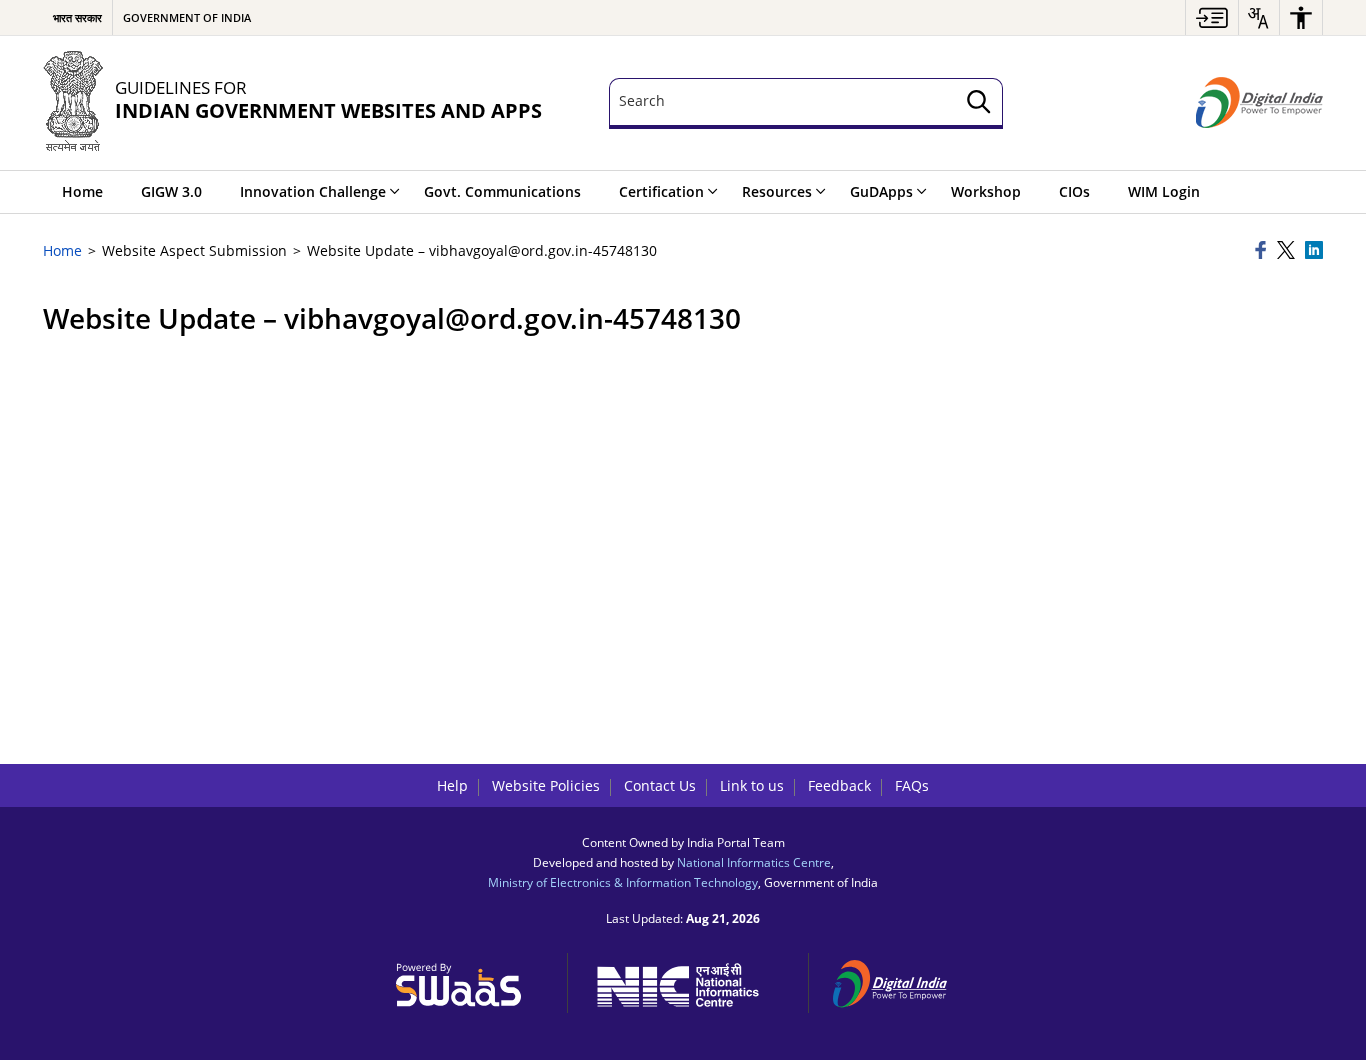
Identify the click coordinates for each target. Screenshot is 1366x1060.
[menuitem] (1212, 17)
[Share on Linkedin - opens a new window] (1314, 251)
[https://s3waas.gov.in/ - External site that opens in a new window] (470, 980)
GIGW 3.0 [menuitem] (171, 191)
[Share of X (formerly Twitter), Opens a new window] (1288, 251)
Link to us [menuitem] (752, 785)
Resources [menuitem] (777, 191)
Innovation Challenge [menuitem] (313, 191)
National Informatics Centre (754, 862)
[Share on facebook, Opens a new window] (1263, 251)
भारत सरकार (77, 17)
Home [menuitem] (82, 191)
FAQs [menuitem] (912, 785)
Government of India (187, 17)
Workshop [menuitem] (986, 191)
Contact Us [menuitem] (660, 785)
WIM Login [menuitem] (1164, 191)
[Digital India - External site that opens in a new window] (1259, 103)
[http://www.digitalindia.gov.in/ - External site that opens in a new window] (902, 980)
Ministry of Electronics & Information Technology (623, 882)
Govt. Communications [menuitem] (502, 191)
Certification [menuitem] (661, 191)
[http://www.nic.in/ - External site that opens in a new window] (688, 981)
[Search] (979, 103)
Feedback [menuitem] (839, 785)
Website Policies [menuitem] (546, 785)
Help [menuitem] (452, 785)
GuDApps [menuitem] (881, 191)
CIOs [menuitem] (1074, 191)
